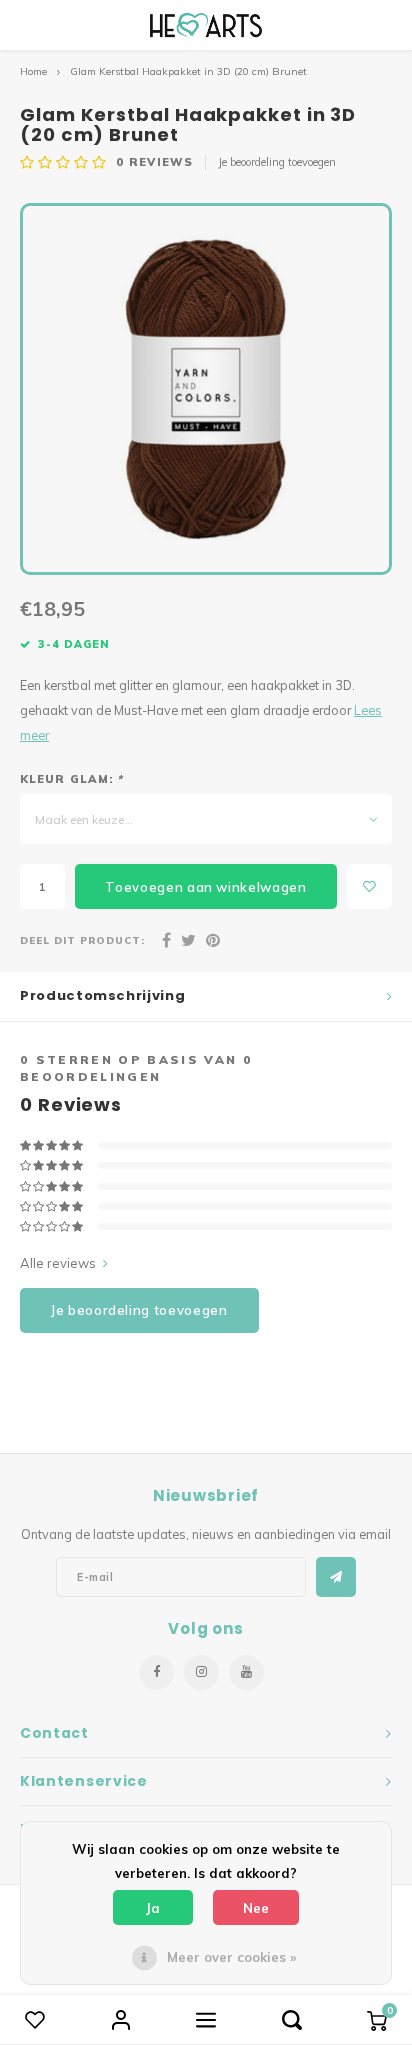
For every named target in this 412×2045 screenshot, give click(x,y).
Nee (256, 1908)
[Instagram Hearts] (201, 1672)
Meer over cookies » (231, 1957)
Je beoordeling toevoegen (277, 162)
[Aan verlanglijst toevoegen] (369, 886)
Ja (153, 1908)
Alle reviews (58, 1263)
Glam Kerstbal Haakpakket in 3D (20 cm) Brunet (188, 71)
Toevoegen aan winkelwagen (205, 887)
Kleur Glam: (71, 779)
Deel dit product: (82, 940)
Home (33, 71)
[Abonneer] (336, 1577)
